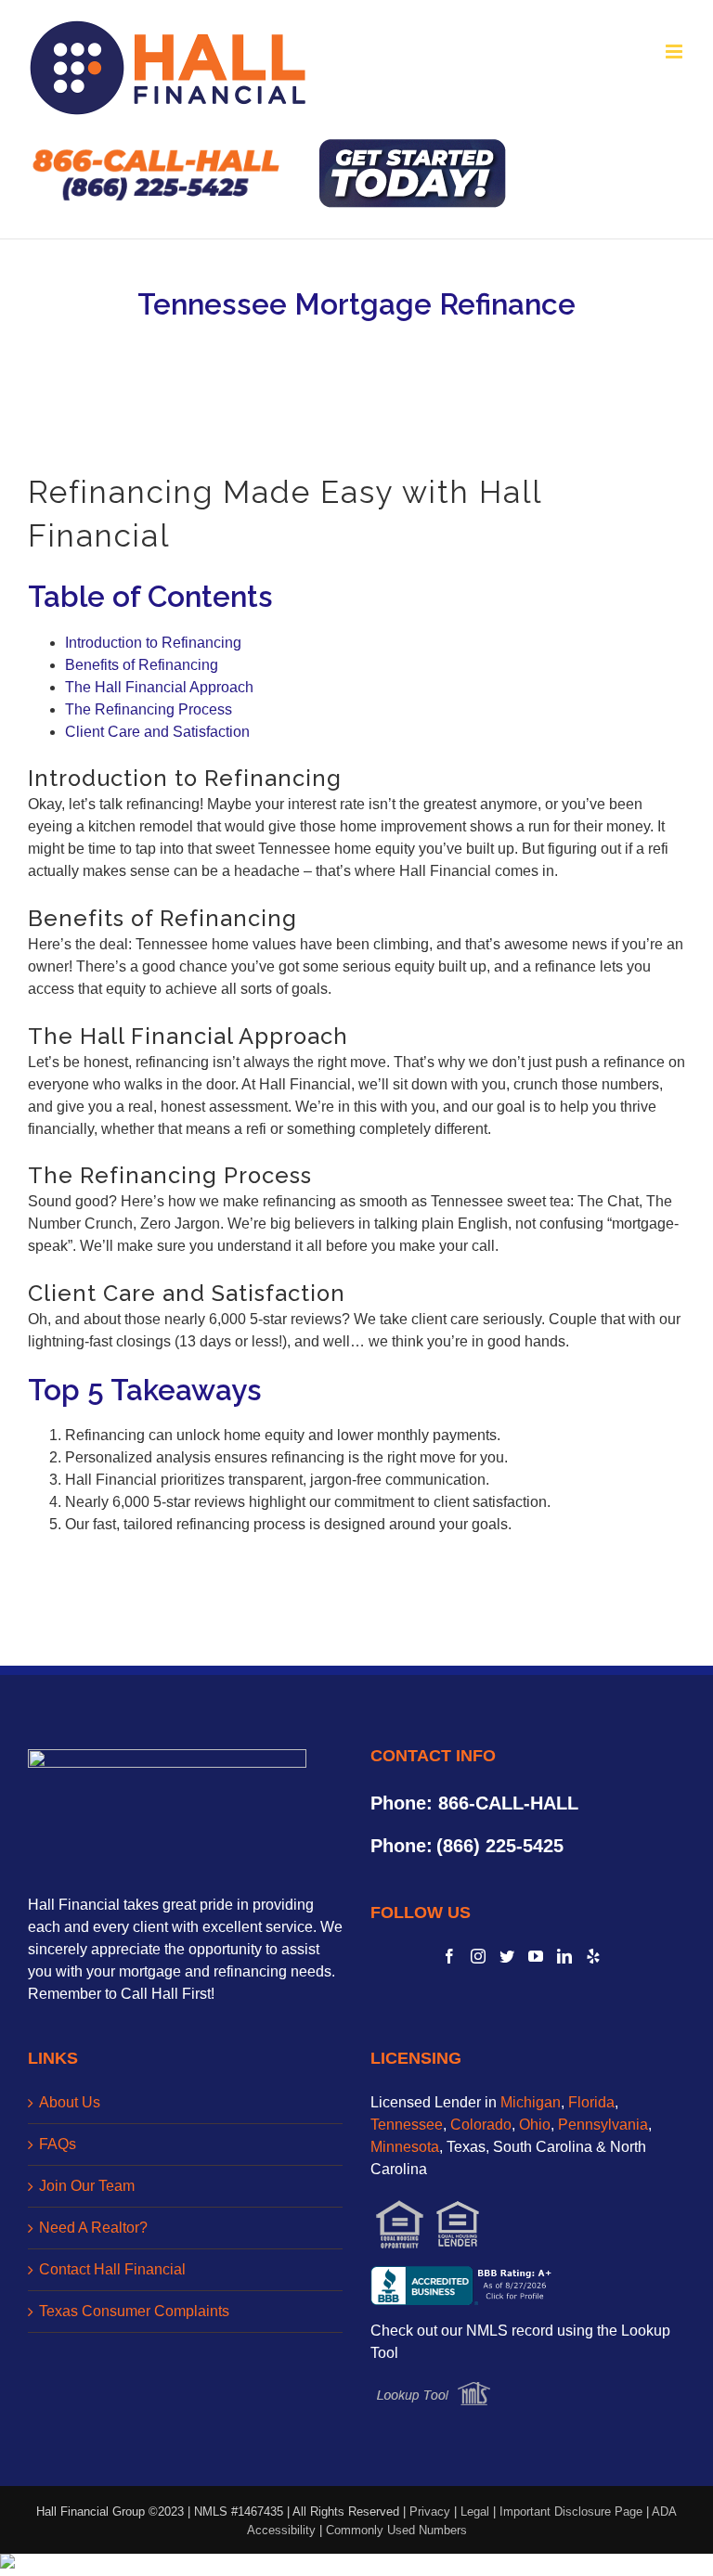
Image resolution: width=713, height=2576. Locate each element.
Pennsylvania (603, 2125)
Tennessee (407, 2125)
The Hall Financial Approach (159, 687)
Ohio (535, 2125)
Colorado (481, 2125)
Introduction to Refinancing (153, 643)
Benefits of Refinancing (142, 665)
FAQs (58, 2144)
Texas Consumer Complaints (134, 2311)
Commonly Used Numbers (396, 2530)
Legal (475, 2512)
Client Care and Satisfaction (157, 732)
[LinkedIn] (564, 1956)
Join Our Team (87, 2186)
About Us (70, 2102)
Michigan (531, 2102)
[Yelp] (593, 1956)
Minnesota (405, 2147)
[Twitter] (507, 1956)
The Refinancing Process (149, 709)
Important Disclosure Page (571, 2512)
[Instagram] (478, 1956)
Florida (591, 2102)
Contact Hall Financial (112, 2269)
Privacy (430, 2512)
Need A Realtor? (93, 2228)
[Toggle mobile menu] (675, 52)
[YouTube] (536, 1956)
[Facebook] (449, 1956)
